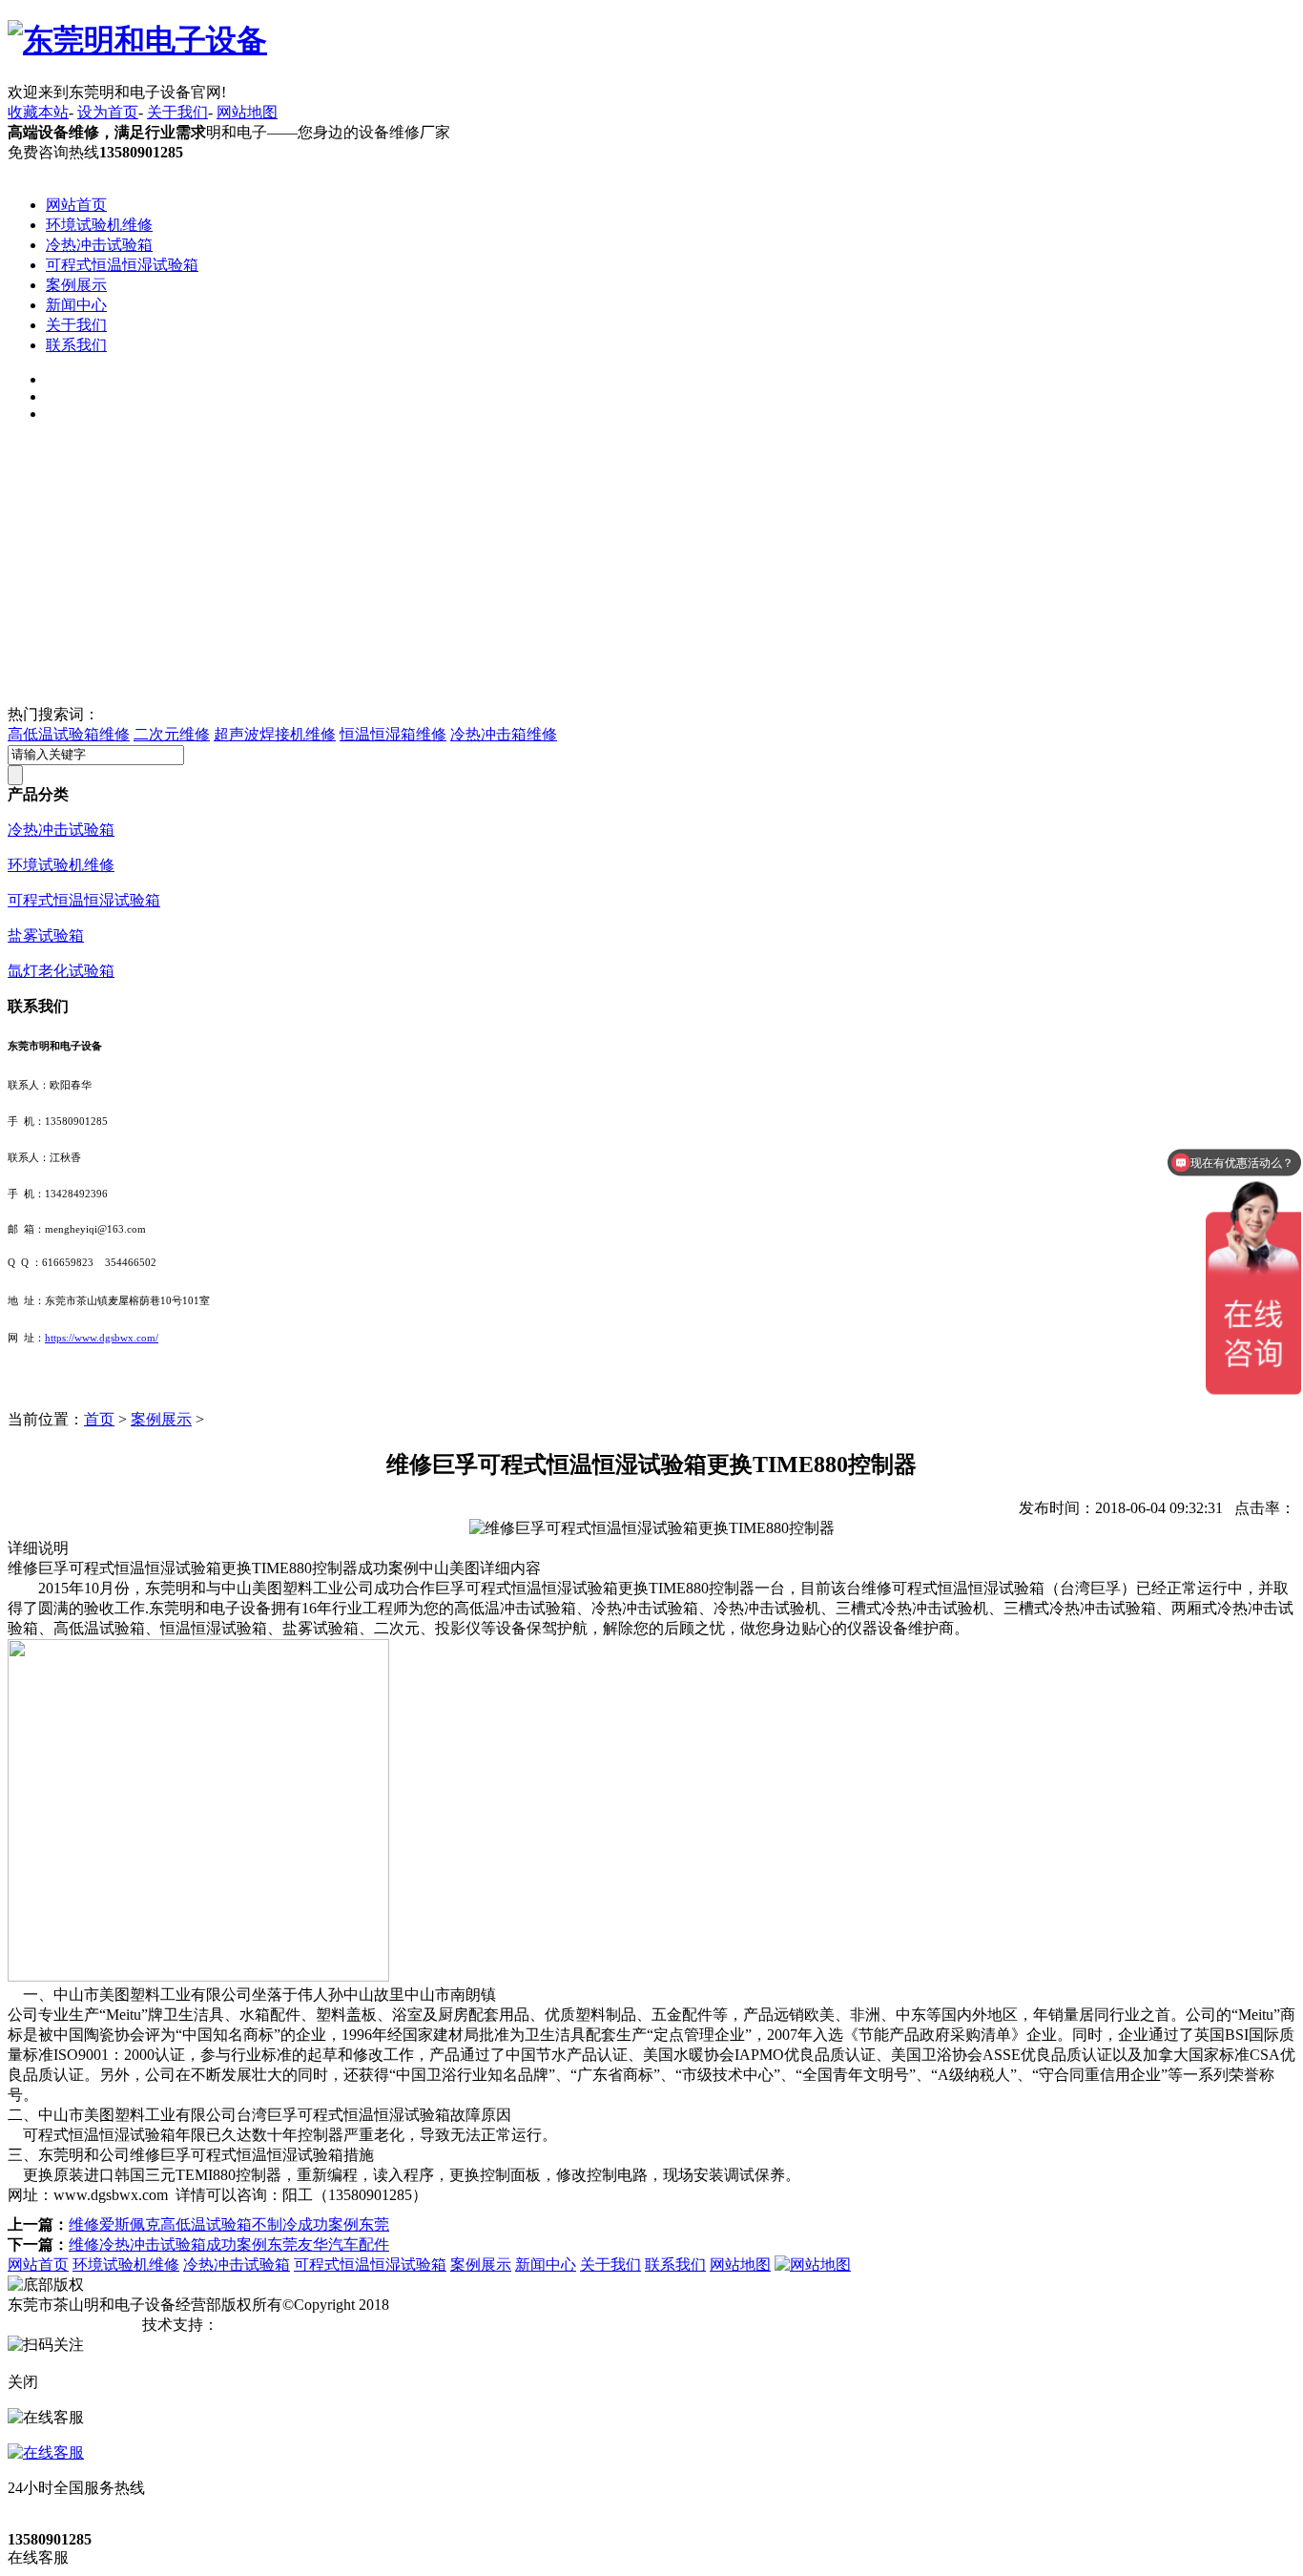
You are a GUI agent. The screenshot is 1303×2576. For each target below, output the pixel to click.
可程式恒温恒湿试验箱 (122, 265)
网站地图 (247, 112)
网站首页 (76, 205)
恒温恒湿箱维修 (393, 734)
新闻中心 (76, 305)
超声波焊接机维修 (275, 734)
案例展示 (76, 285)
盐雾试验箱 (46, 935)
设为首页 (108, 112)
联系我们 (76, 345)
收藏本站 (38, 112)
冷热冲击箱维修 (504, 734)
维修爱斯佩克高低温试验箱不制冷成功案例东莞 (229, 2224)
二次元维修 (172, 734)
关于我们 (177, 112)
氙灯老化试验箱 (61, 971)
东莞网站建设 (264, 2325)
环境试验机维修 (99, 225)
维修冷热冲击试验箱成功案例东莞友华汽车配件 (229, 2244)
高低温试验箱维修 (69, 734)
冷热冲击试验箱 (99, 245)
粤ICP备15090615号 (73, 2325)
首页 (99, 1419)
